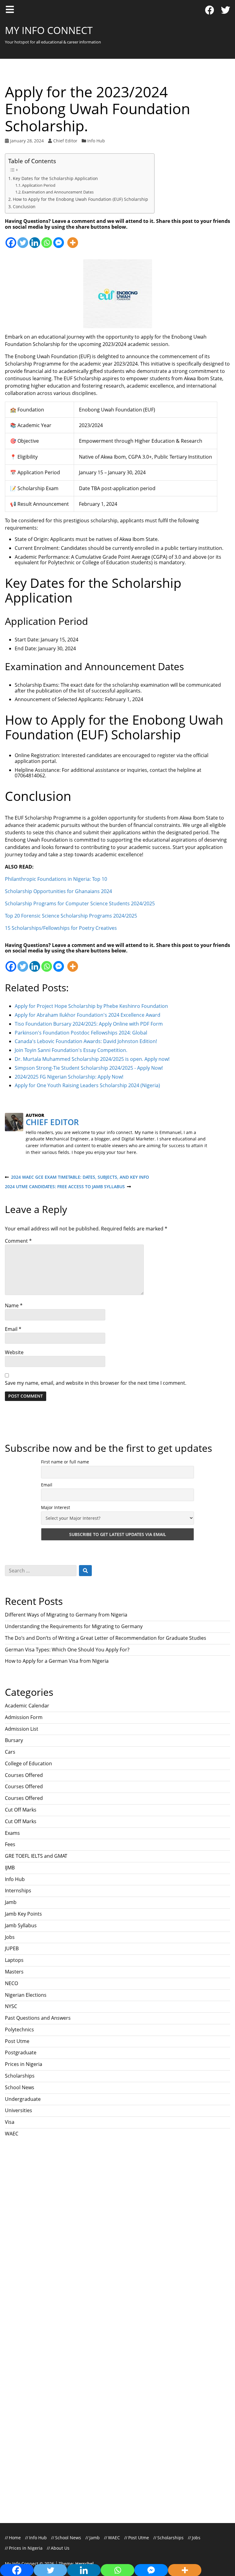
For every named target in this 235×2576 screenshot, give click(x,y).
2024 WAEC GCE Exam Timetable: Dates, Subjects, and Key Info (77, 1177)
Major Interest (56, 1507)
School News (20, 2087)
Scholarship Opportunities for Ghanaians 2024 (58, 891)
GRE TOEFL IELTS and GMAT (36, 1856)
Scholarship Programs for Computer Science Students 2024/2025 (80, 903)
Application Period (39, 185)
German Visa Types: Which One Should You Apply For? (68, 1650)
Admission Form (24, 1717)
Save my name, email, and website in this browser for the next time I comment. (96, 1383)
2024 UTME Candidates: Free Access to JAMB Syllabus (65, 1187)
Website (14, 1352)
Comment (18, 1241)
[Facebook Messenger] (59, 239)
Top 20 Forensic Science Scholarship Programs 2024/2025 (71, 916)
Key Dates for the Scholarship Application (55, 178)
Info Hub (96, 141)
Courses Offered (24, 1775)
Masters (14, 1972)
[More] (73, 239)
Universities (19, 2110)
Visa (10, 2122)
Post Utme (17, 2041)
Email (13, 1329)
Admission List (22, 1729)
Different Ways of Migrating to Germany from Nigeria (66, 1615)
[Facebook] (210, 10)
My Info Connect (49, 30)
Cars (10, 1752)
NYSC (11, 2006)
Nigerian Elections (26, 1995)
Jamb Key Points (23, 1914)
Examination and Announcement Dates (58, 192)
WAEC (12, 2134)
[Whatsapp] (47, 239)
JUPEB (12, 1948)
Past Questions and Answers (38, 2018)
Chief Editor (65, 141)
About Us (60, 2548)
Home (15, 2538)
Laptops (14, 1960)
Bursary (14, 1740)
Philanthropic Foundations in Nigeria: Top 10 (56, 879)
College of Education (28, 1763)
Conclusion (24, 207)
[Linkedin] (35, 239)
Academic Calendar (27, 1706)
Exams (12, 1833)
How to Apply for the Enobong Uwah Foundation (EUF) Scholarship (80, 199)
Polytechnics (19, 2030)
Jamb (11, 1902)
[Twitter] (226, 10)
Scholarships (20, 2076)
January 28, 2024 (27, 141)
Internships (18, 1891)
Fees (10, 1844)
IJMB (10, 1868)
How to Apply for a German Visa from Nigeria (57, 1661)
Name (14, 1305)
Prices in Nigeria (24, 2064)
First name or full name (65, 1462)
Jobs (10, 1937)
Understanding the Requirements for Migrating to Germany (74, 1626)
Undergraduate (23, 2099)
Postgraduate (21, 2052)
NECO (11, 1983)
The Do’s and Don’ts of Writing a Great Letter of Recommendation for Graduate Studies (106, 1638)
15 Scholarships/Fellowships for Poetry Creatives (61, 928)
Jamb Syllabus (21, 1925)
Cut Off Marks (21, 1810)
